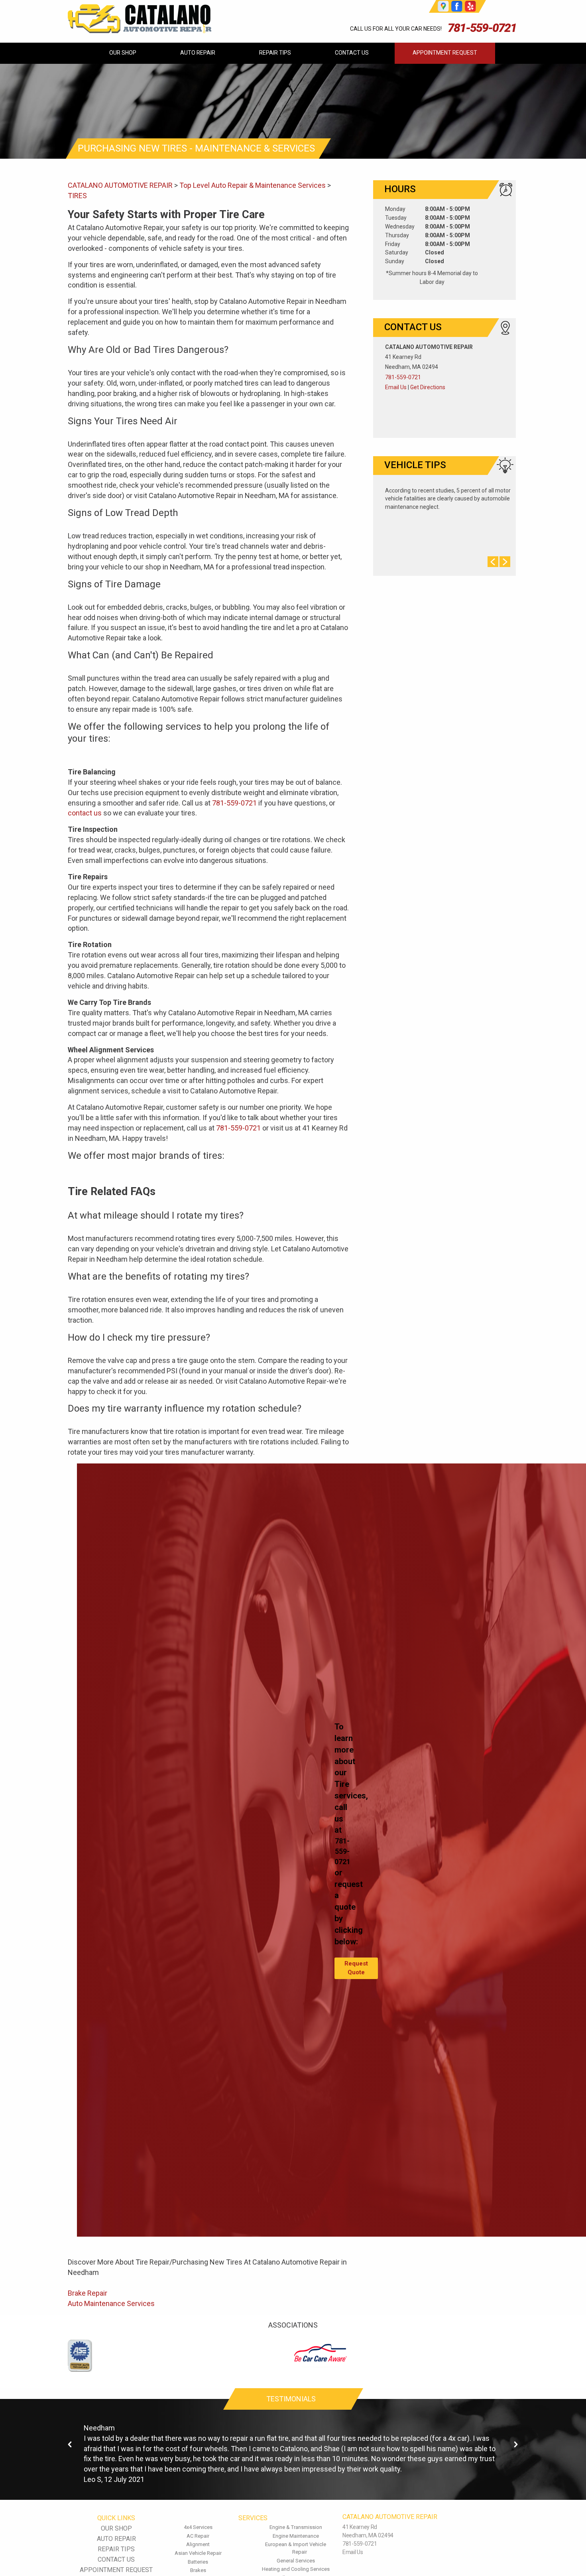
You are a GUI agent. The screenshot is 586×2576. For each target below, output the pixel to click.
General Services (296, 2561)
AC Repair (198, 2536)
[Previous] (70, 2445)
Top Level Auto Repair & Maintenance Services (253, 185)
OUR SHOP (123, 53)
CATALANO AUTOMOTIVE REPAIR (120, 185)
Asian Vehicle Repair (198, 2553)
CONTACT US (352, 53)
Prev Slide (493, 562)
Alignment (198, 2544)
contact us (85, 813)
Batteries (198, 2562)
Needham (99, 2428)
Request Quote (356, 1968)
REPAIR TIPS (275, 53)
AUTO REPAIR (198, 53)
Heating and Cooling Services (296, 2569)
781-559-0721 (482, 28)
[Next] (516, 2445)
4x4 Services (198, 2527)
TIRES (77, 196)
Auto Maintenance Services (111, 2303)
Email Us (396, 387)
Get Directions (428, 387)
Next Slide (505, 562)
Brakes (198, 2570)
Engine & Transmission (296, 2527)
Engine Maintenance (296, 2536)
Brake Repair (88, 2293)
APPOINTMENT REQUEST (445, 53)
